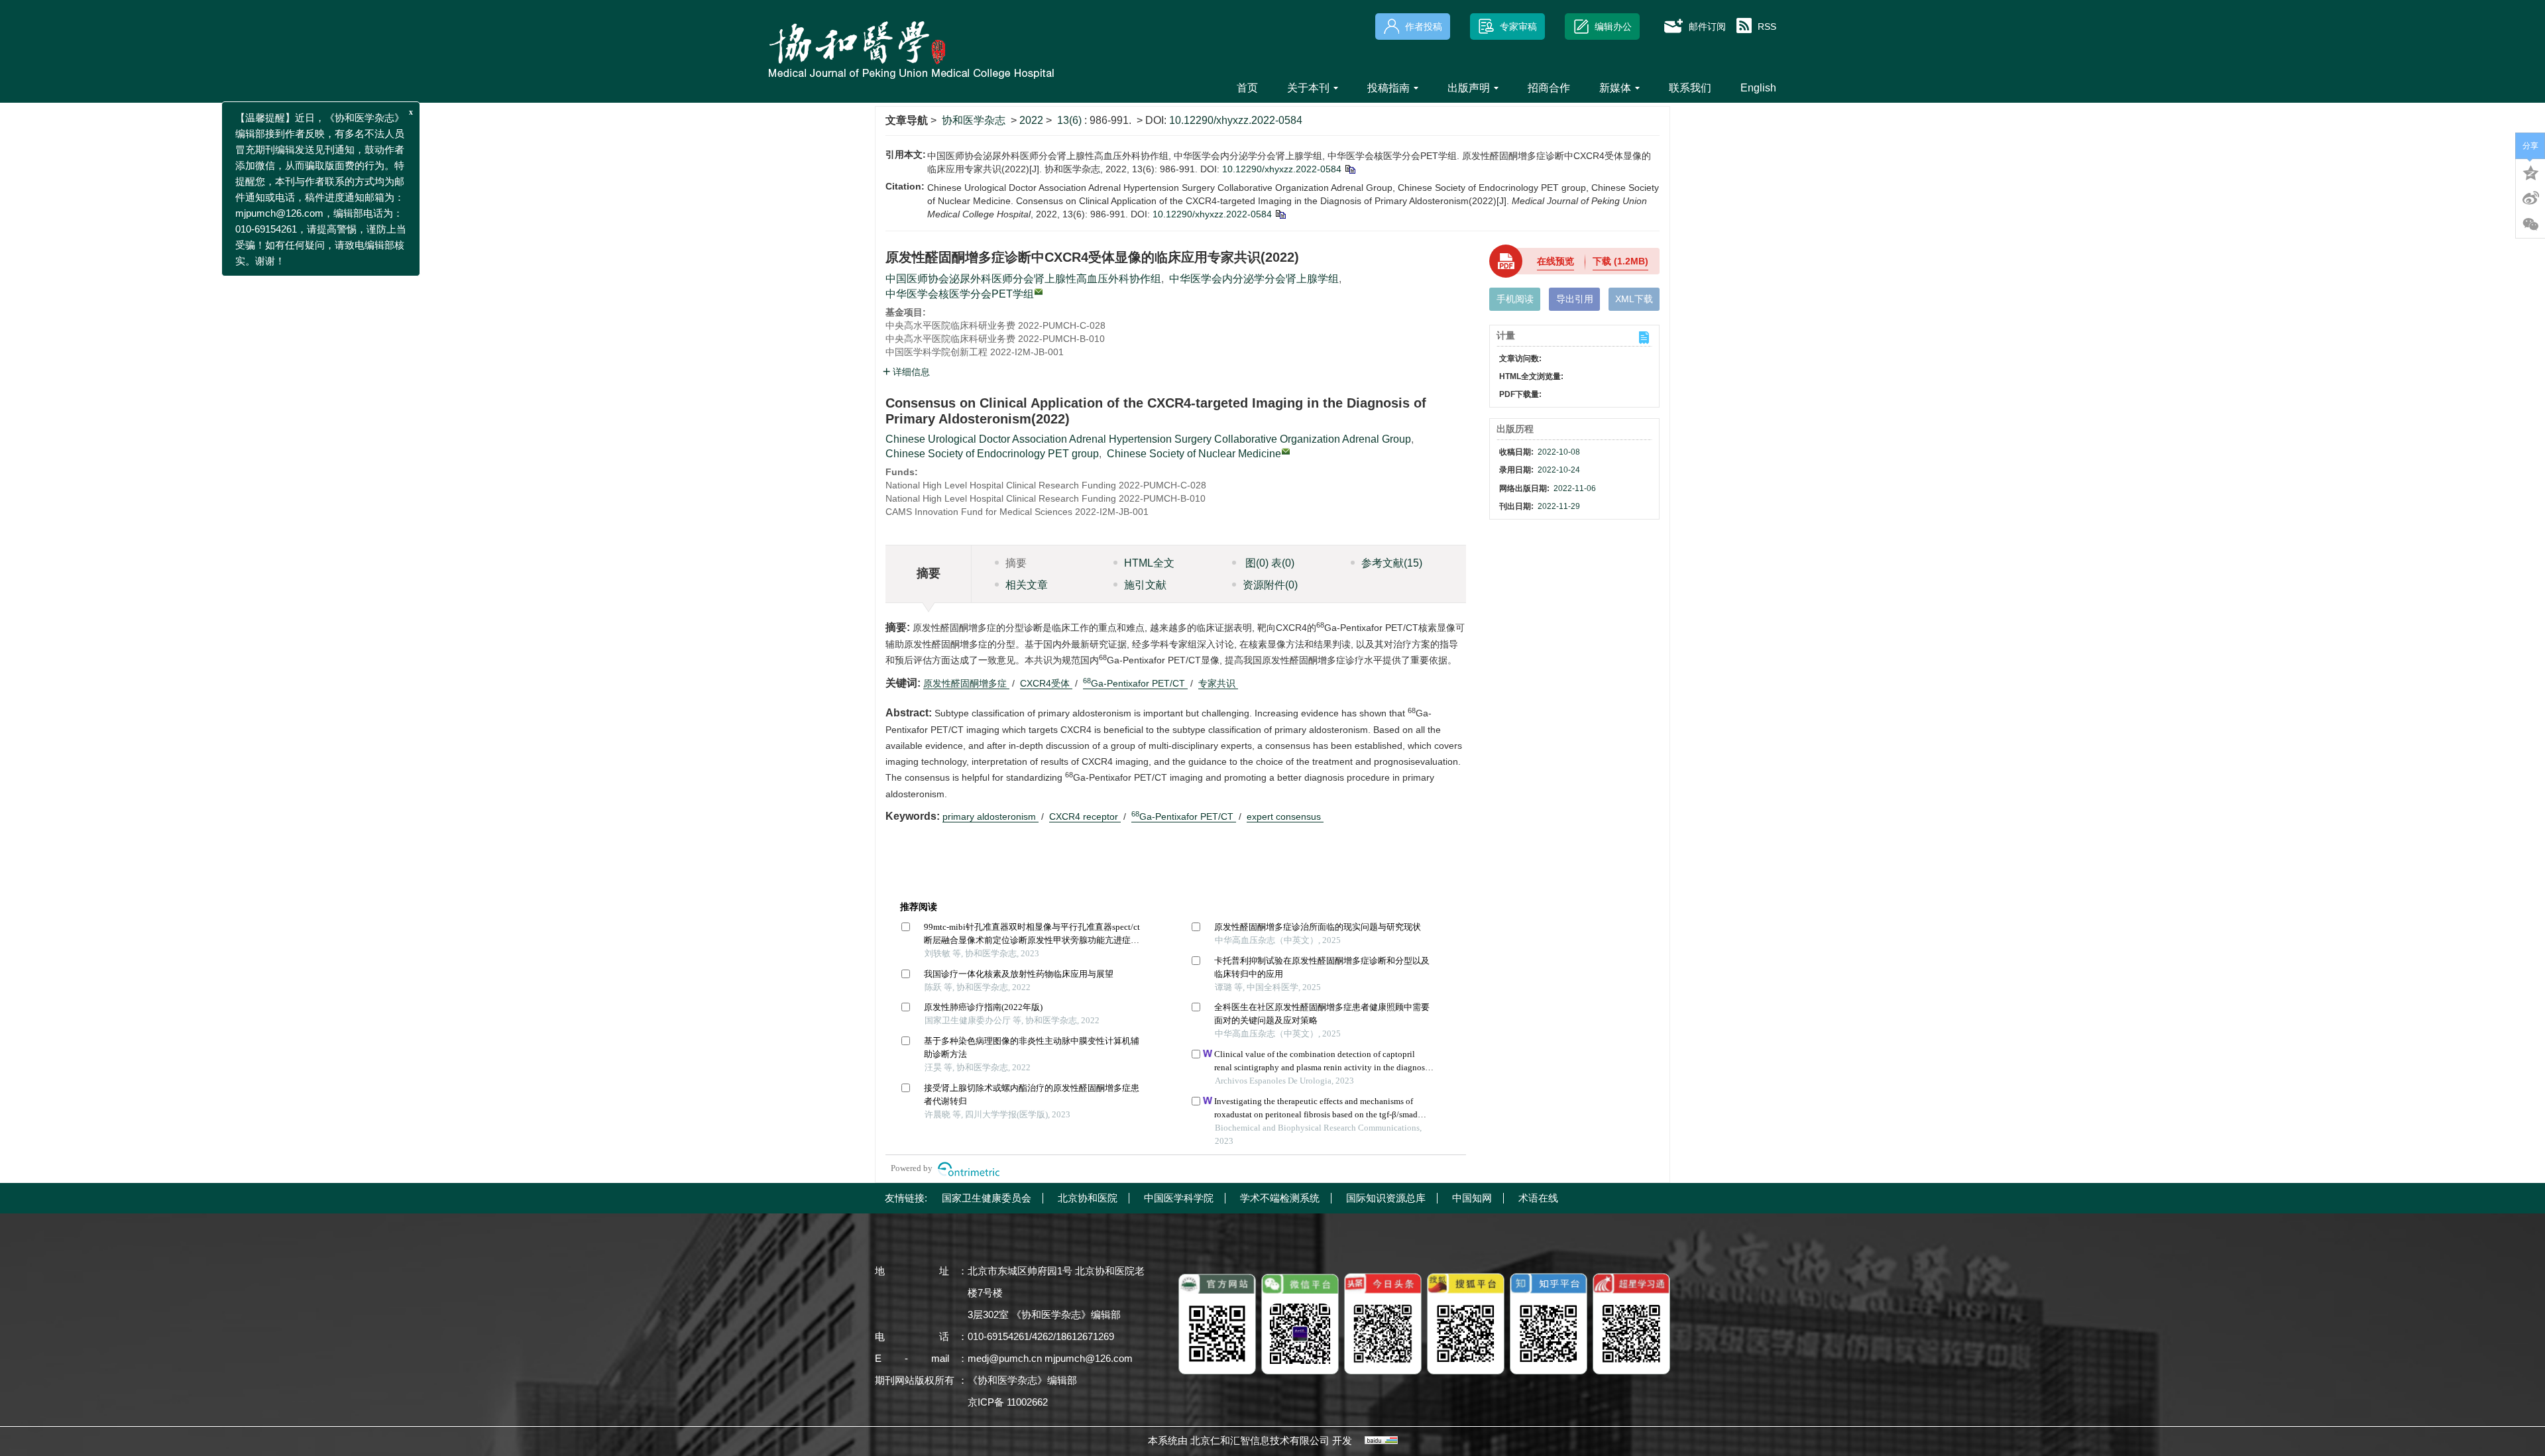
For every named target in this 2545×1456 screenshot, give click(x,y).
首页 (1247, 88)
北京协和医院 (1088, 1198)
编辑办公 (1613, 27)
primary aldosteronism (990, 816)
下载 (1620, 261)
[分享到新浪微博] (2530, 198)
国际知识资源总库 (1386, 1198)
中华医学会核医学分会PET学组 (960, 294)
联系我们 (1690, 88)
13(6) (1071, 120)
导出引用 (1575, 299)
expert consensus (1285, 816)
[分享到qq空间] (2530, 172)
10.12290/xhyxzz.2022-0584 (1236, 120)
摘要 (1016, 563)
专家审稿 (1518, 27)
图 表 (1269, 563)
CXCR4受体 (1046, 683)
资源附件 (1270, 585)
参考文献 (1392, 563)
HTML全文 (1149, 563)
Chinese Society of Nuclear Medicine (1194, 454)
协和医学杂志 (974, 120)
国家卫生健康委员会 (987, 1198)
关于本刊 (1308, 88)
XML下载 (1634, 299)
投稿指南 (1388, 88)
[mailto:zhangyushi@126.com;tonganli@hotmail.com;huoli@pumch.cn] (1039, 292)
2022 (1031, 120)
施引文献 (1145, 585)
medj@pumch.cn (1005, 1358)
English (1758, 88)
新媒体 (1615, 88)
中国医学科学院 (1179, 1198)
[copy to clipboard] (1280, 214)
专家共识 (1218, 683)
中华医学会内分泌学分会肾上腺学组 (1254, 279)
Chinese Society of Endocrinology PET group (992, 454)
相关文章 (1027, 585)
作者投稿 (1424, 27)
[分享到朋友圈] (2530, 225)
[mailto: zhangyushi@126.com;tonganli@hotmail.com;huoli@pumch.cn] (1286, 451)
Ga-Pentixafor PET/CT (1135, 683)
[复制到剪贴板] (1350, 169)
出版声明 (1469, 88)
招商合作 (1549, 88)
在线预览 (1555, 261)
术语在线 (1538, 1198)
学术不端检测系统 (1280, 1198)
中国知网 (1472, 1198)
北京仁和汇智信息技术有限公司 (1260, 1440)
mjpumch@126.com (1089, 1358)
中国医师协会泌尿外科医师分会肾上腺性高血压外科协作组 (1023, 279)
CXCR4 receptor (1085, 816)
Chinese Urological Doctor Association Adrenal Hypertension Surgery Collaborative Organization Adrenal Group (1148, 439)
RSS (1767, 27)
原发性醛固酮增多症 (966, 683)
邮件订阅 (1707, 27)
